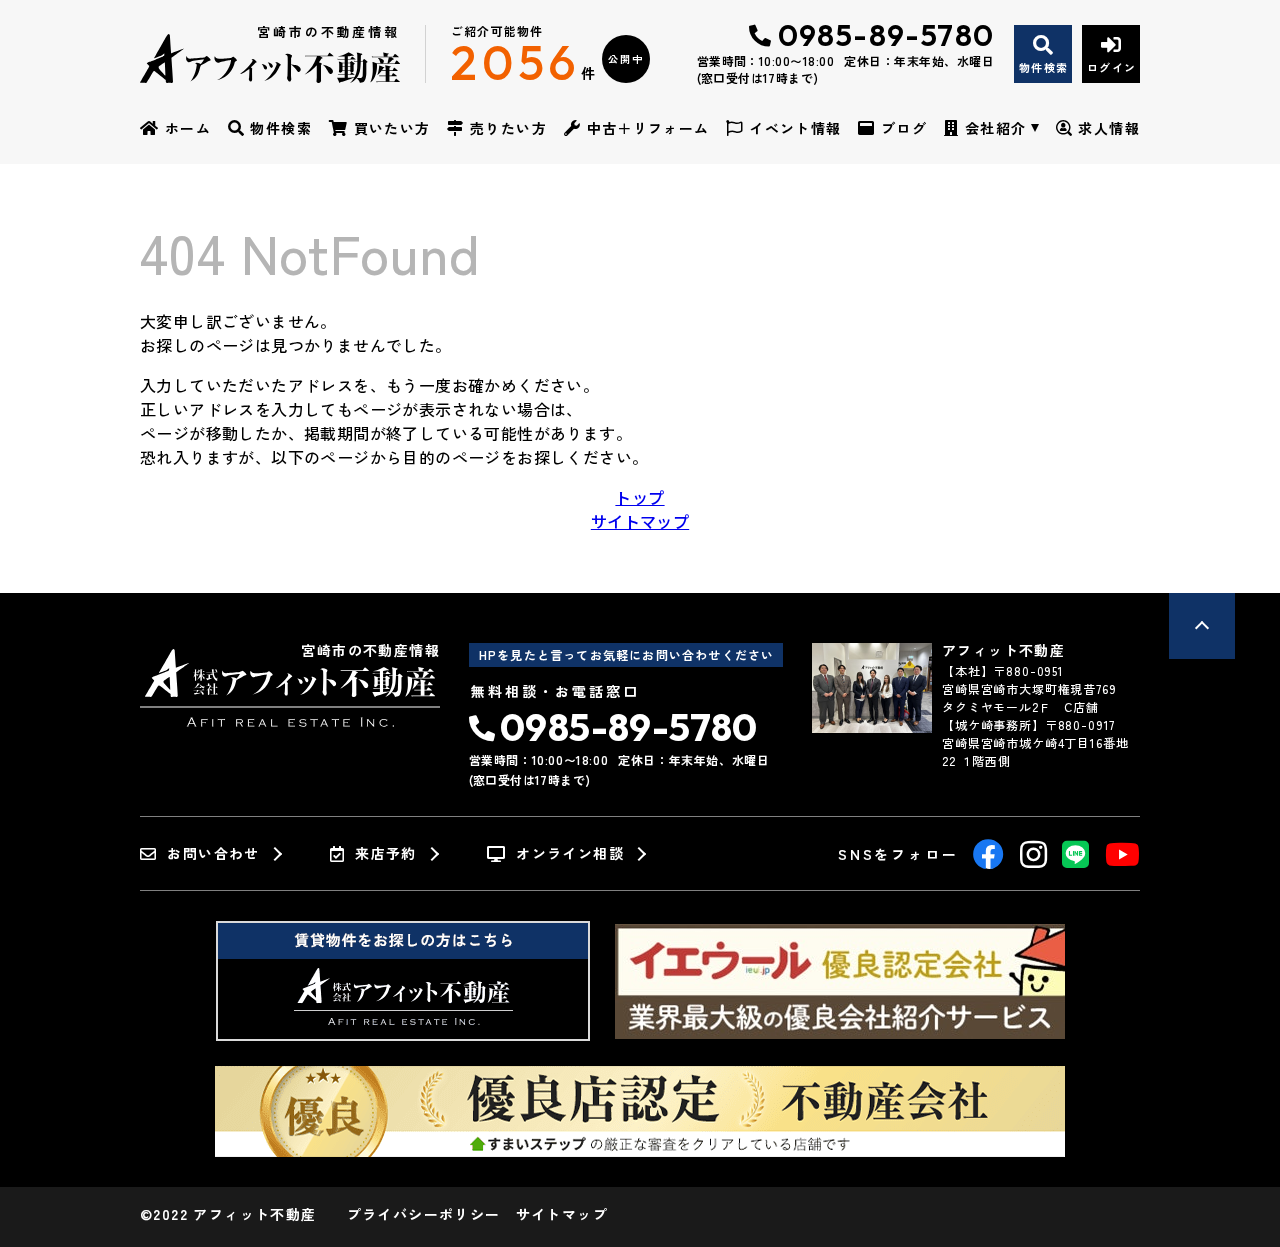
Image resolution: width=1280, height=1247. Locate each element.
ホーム (188, 128)
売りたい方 (508, 128)
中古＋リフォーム (648, 128)
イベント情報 (795, 128)
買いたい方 (392, 128)
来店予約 (386, 854)
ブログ (904, 128)
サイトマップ (640, 521)
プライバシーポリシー (424, 1214)
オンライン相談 (570, 854)
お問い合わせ (213, 854)
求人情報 (1109, 128)
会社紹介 (996, 128)
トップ (639, 497)
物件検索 (281, 128)
